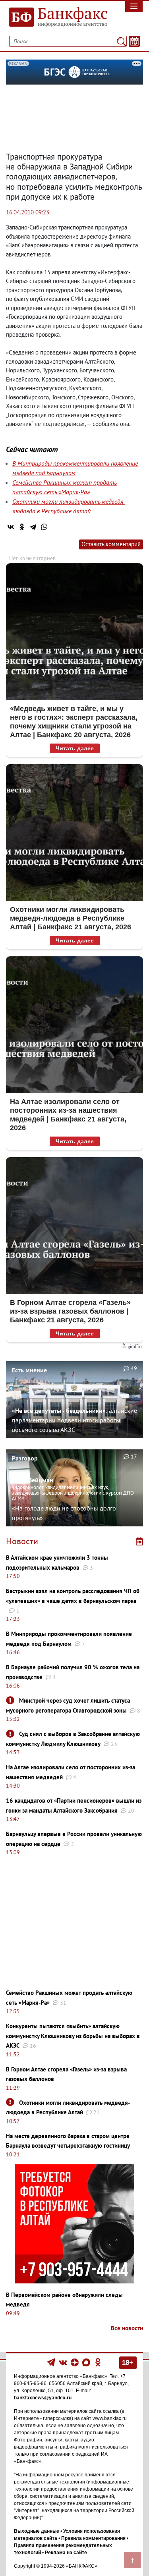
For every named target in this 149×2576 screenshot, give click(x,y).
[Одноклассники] (22, 527)
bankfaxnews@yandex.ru (43, 2398)
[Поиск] (121, 41)
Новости (22, 1541)
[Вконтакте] (63, 2362)
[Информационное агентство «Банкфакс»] (56, 17)
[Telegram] (33, 527)
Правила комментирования (93, 2538)
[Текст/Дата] (134, 41)
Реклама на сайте (66, 2553)
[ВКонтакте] (11, 527)
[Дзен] (75, 2362)
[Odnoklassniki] (98, 2362)
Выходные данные (37, 2531)
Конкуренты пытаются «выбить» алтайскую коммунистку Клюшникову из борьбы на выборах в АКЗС (73, 2036)
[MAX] (87, 2362)
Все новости (127, 2328)
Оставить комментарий (111, 544)
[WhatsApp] (44, 527)
